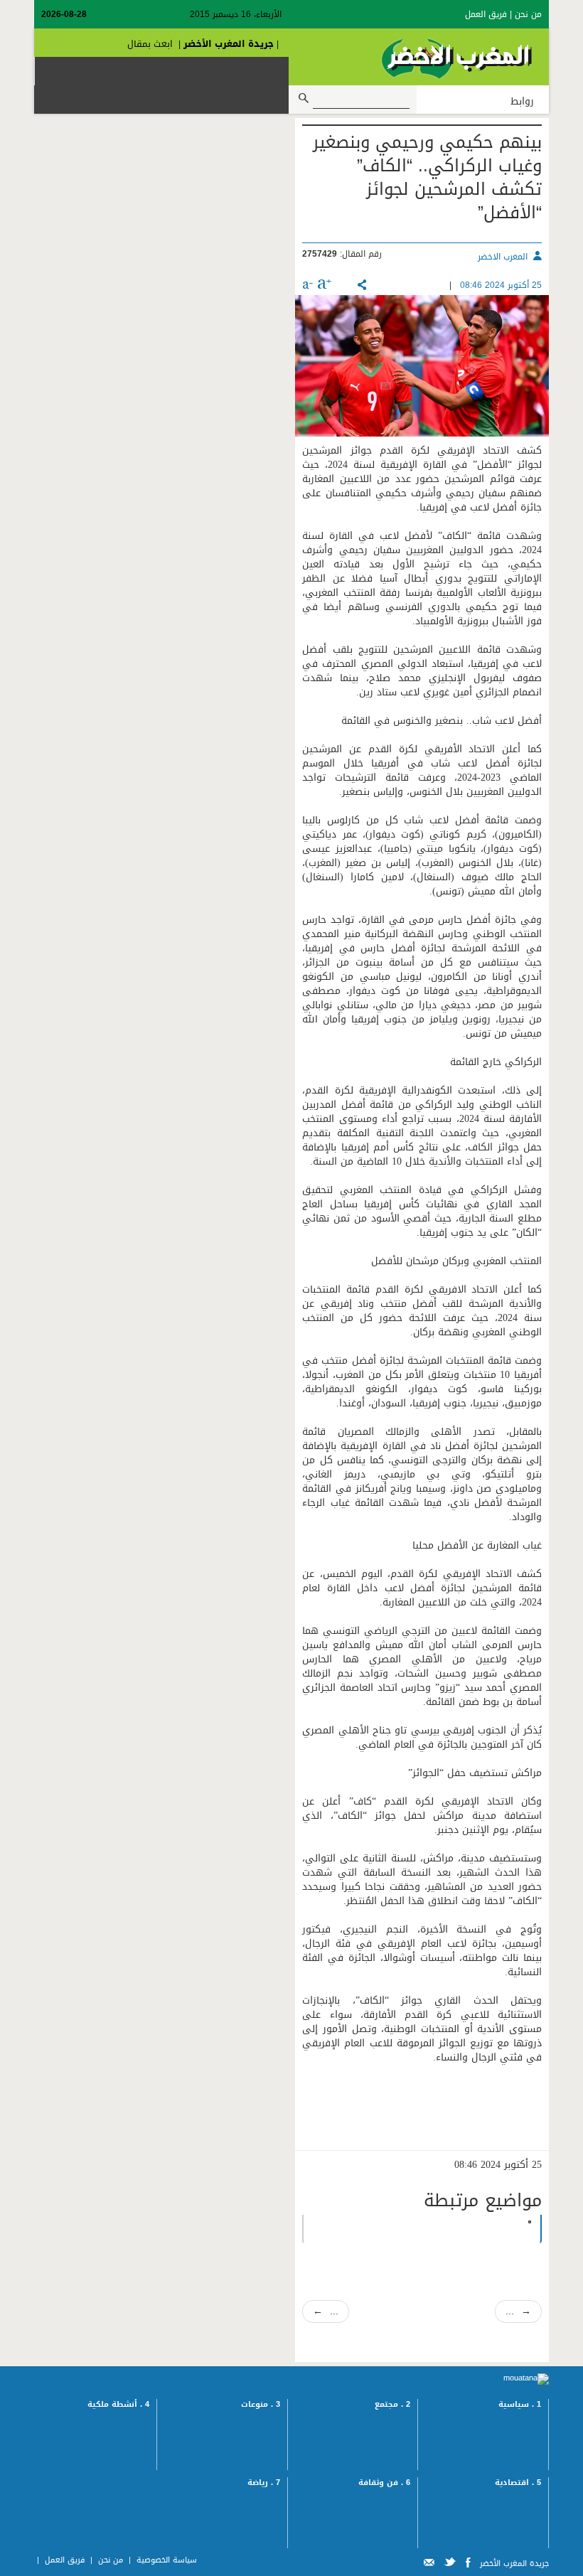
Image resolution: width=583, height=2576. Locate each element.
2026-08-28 (64, 14)
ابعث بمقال (150, 44)
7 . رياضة (264, 2483)
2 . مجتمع (392, 2404)
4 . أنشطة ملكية (118, 2404)
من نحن (528, 14)
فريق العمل (486, 14)
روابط (522, 102)
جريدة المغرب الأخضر (229, 44)
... (326, 2311)
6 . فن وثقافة (384, 2483)
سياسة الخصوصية (167, 2560)
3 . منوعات (261, 2404)
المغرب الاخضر (503, 257)
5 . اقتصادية (518, 2483)
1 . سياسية (520, 2404)
